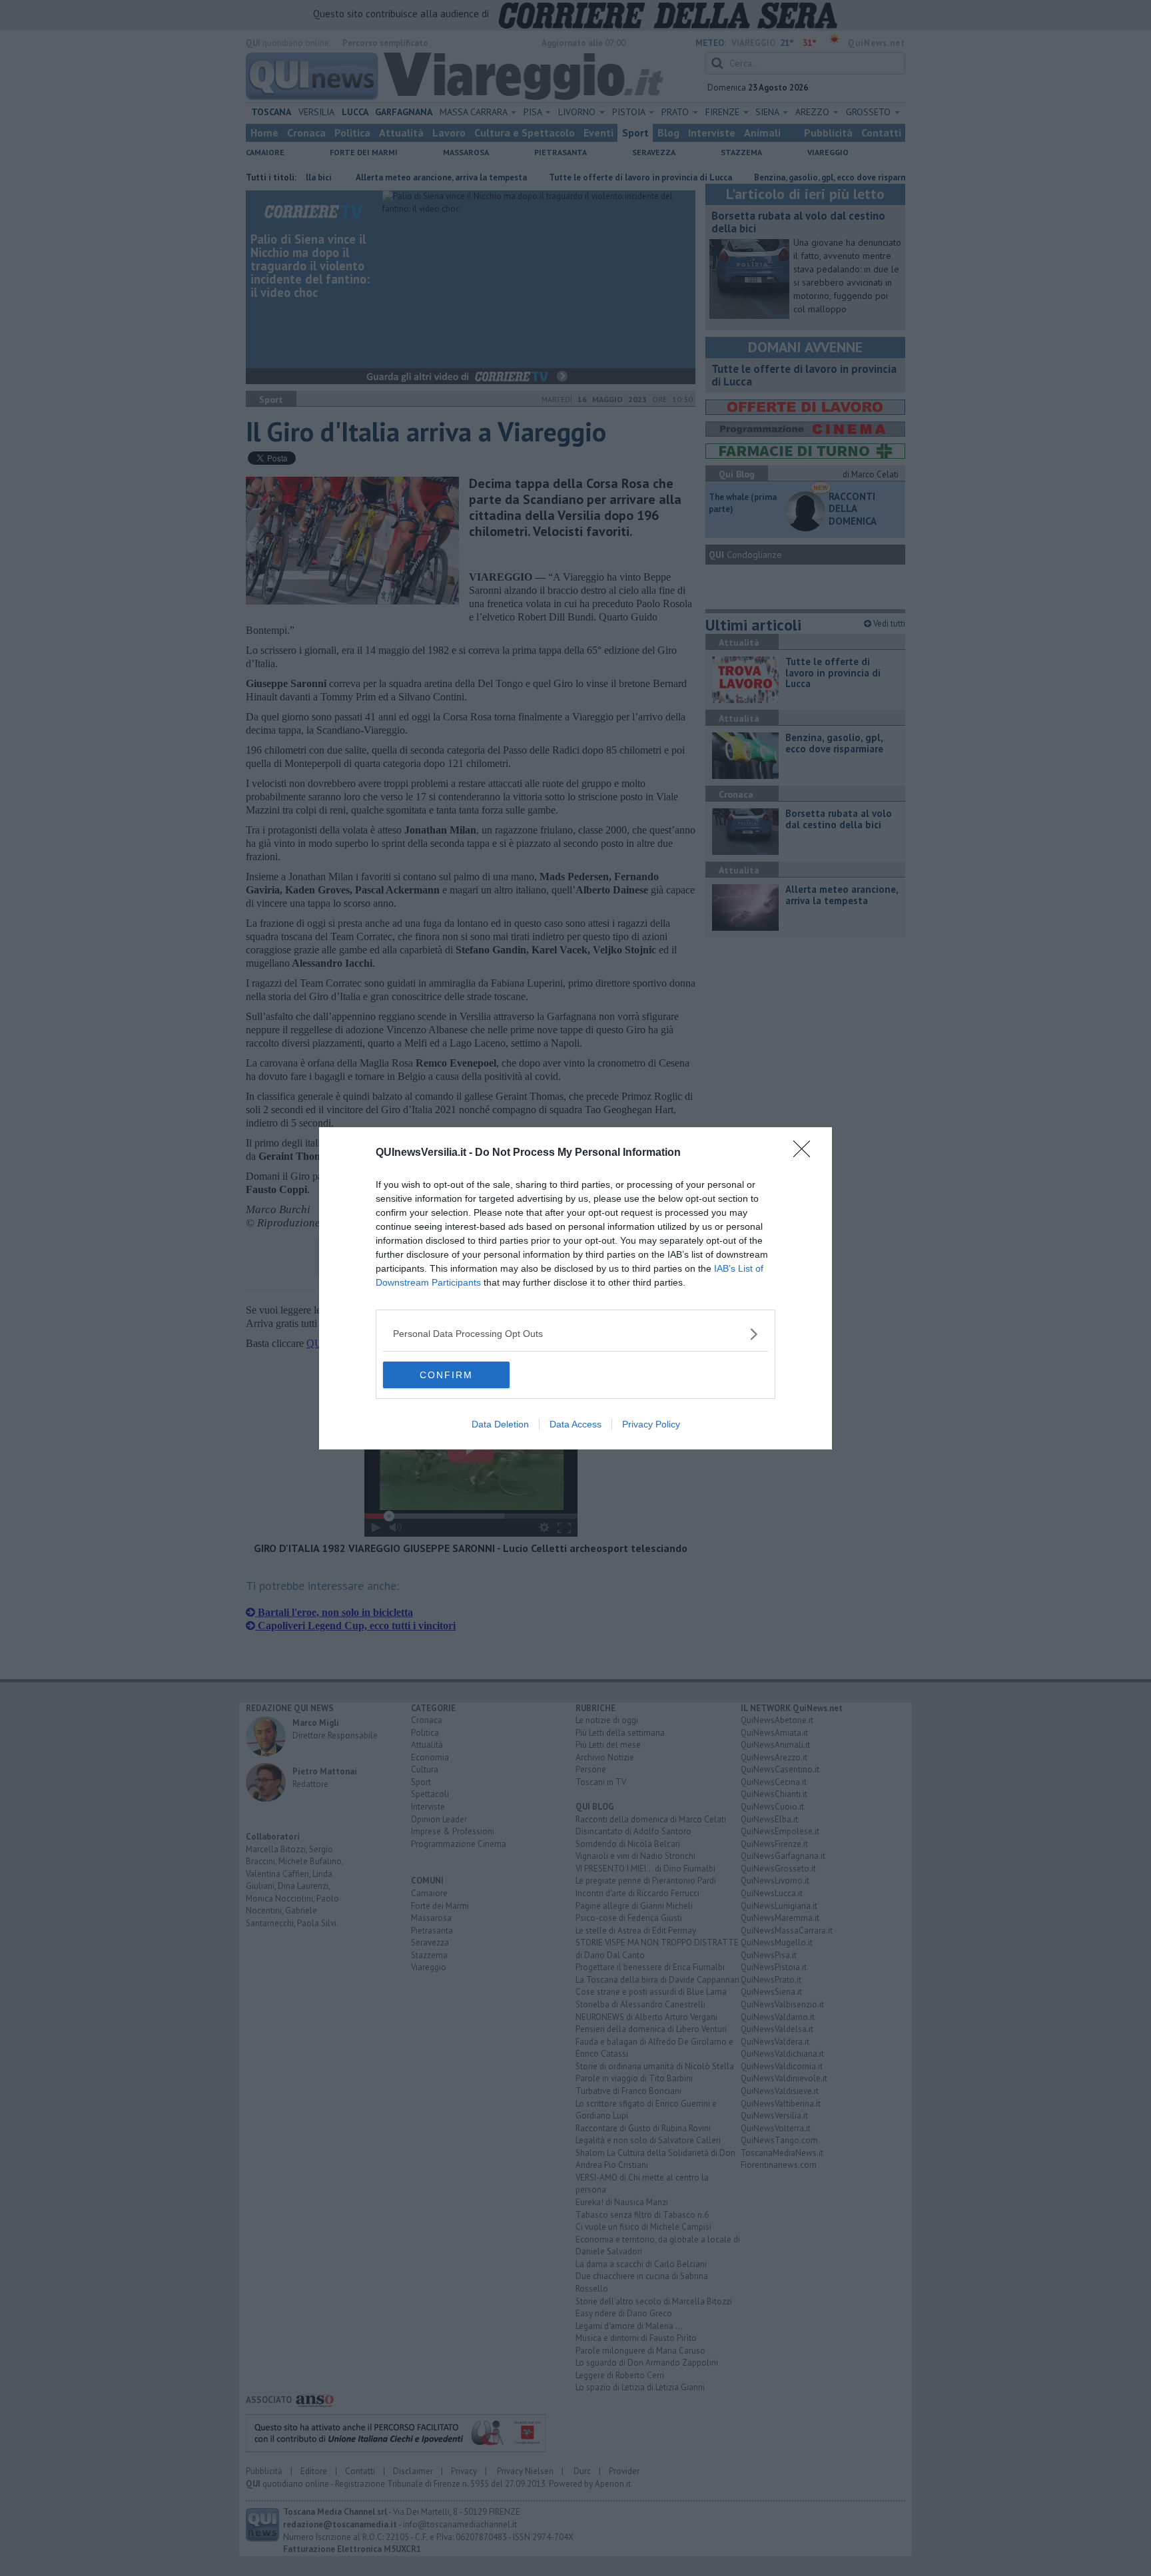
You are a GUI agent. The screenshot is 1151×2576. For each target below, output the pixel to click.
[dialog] (575, 1288)
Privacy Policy (651, 1424)
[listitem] (575, 1334)
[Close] (806, 1153)
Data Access (575, 1424)
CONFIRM (446, 1375)
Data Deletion (500, 1424)
